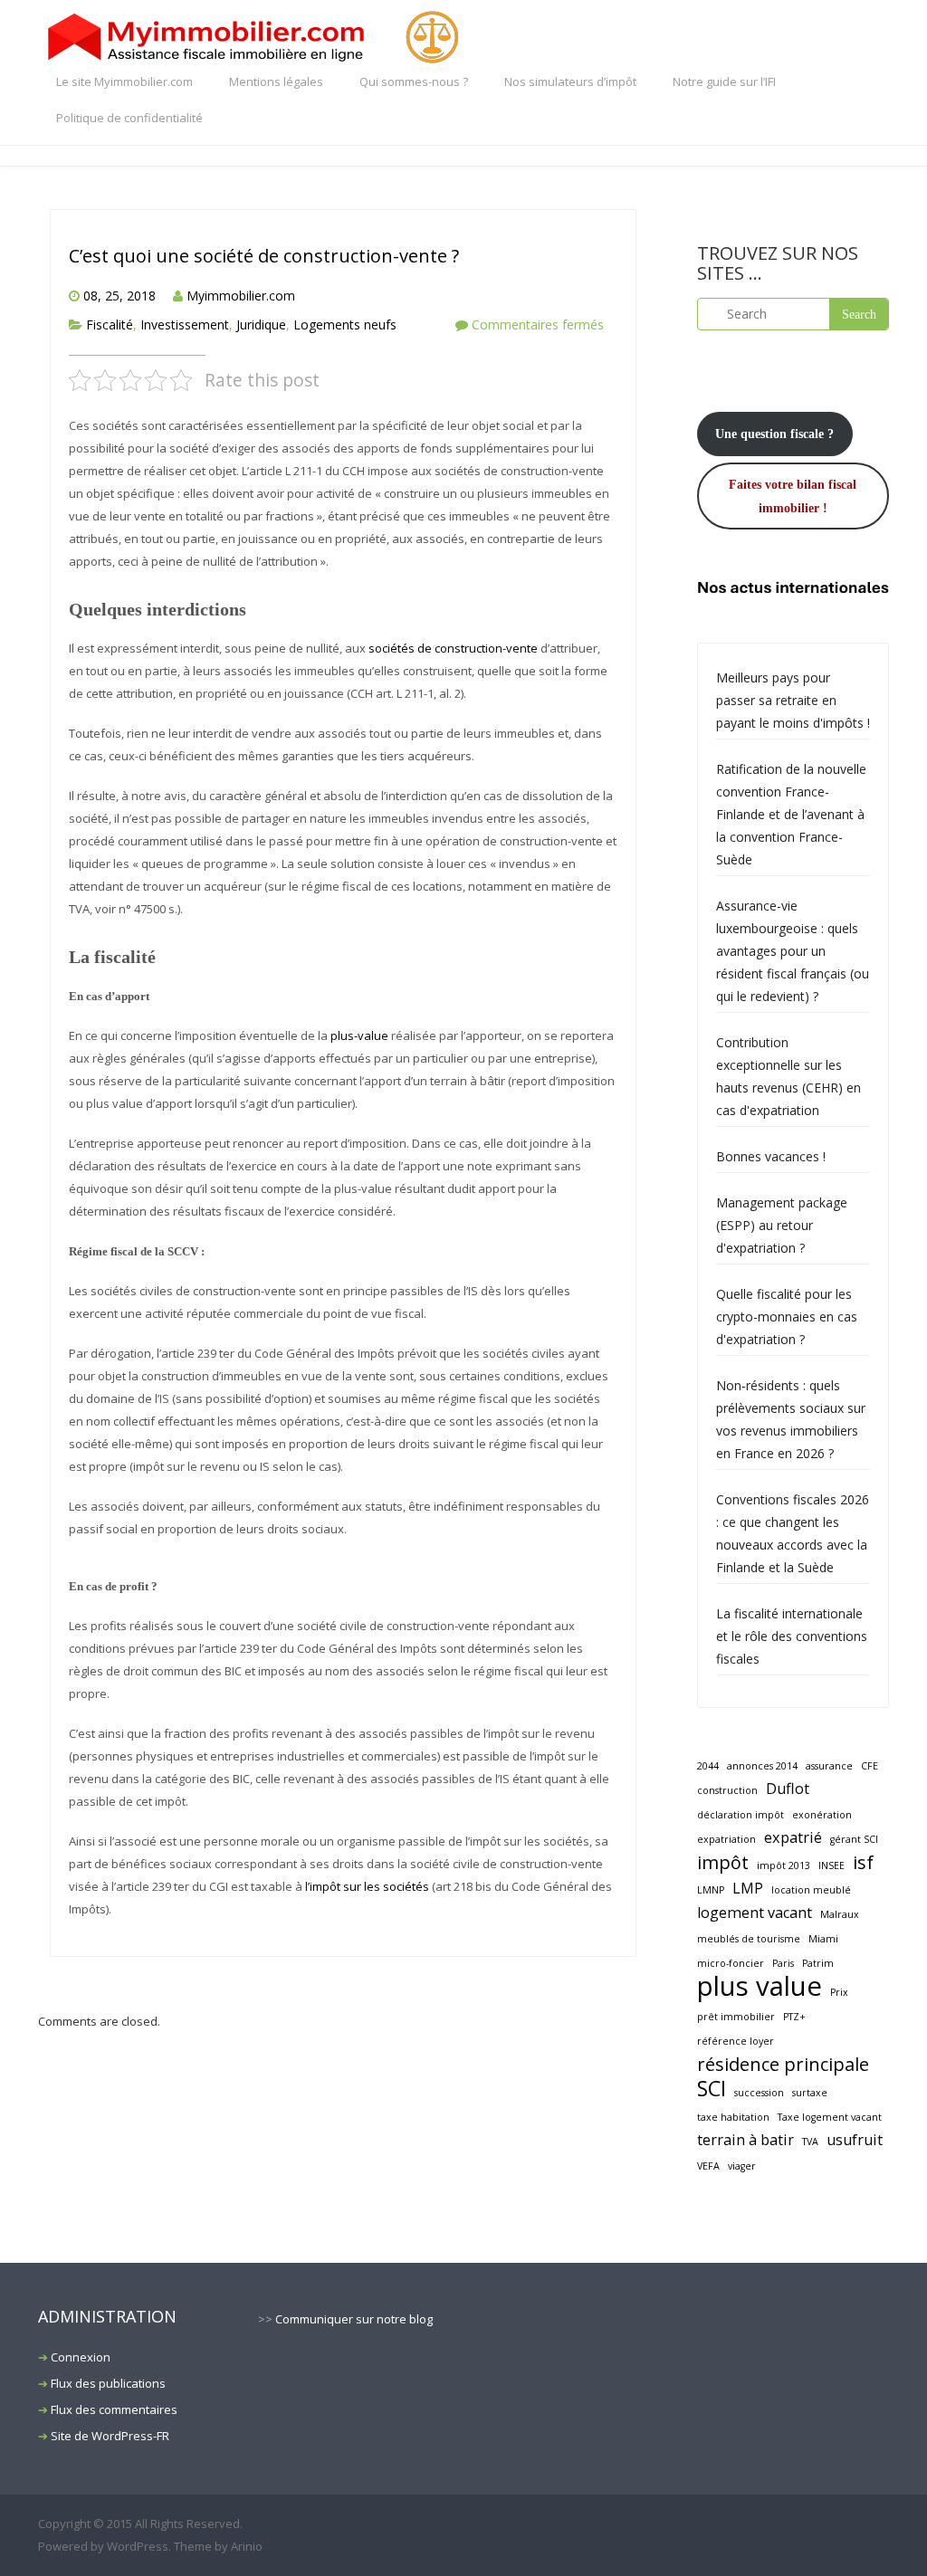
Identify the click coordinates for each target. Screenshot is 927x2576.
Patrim (818, 1963)
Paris (783, 1963)
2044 (708, 1766)
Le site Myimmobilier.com (124, 81)
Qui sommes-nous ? (414, 81)
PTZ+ (794, 2017)
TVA (810, 2142)
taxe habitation (733, 2117)
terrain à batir (745, 2140)
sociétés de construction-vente (453, 648)
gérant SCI (854, 1839)
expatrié (793, 1837)
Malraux (840, 1914)
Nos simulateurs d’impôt (570, 81)
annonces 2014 (762, 1766)
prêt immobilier (736, 2017)
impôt (723, 1862)
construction (727, 1790)
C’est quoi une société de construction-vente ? (264, 256)
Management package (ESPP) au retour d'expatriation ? (782, 1225)
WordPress (138, 2546)
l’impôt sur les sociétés (367, 1886)
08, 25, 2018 (119, 296)
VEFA (708, 2166)
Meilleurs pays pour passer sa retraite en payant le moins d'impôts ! (793, 700)
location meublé (811, 1890)
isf (863, 1862)
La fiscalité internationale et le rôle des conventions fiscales (792, 1636)
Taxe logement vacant (830, 2117)
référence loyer (736, 2041)
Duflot (788, 1789)
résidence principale (783, 2064)
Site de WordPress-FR (110, 2436)
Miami (823, 1939)
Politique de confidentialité (129, 118)
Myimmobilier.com (241, 296)
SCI (712, 2089)
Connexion (81, 2357)
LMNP (711, 1890)
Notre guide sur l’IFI (724, 81)
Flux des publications (108, 2383)
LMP (748, 1888)
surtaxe (810, 2093)
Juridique (261, 324)
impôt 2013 (784, 1865)
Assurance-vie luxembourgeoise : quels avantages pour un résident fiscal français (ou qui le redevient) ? (793, 951)
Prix (839, 1992)
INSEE (831, 1865)
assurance (829, 1766)
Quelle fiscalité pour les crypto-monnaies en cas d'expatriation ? (787, 1317)
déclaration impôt (741, 1815)
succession (759, 2093)
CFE (870, 1766)
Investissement (185, 324)
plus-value (359, 1035)
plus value (760, 1986)
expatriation (726, 1839)
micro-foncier (731, 1963)
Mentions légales (276, 81)
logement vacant (755, 1913)
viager (742, 2166)
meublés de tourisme (749, 1939)
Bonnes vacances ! (771, 1156)
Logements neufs (345, 324)
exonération (822, 1815)
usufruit (855, 2140)
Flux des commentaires (114, 2409)
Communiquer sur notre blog (354, 2319)
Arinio (247, 2546)
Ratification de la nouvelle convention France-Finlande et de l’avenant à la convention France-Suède (791, 814)
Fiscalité (110, 324)
